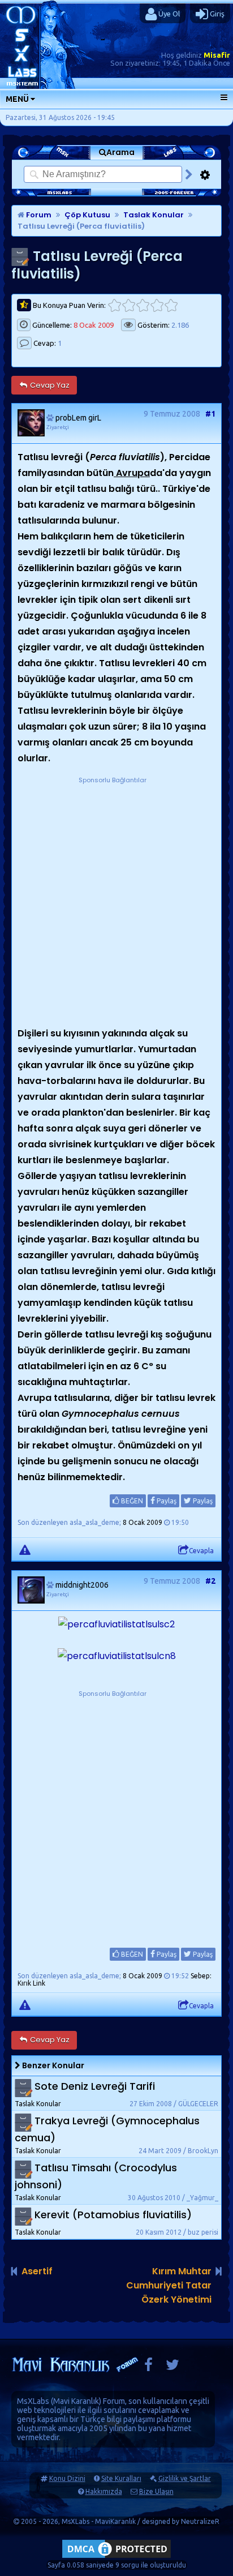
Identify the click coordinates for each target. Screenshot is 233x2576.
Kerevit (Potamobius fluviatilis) (113, 2215)
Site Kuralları (121, 2478)
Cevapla (201, 1551)
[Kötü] (129, 305)
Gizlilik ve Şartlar (185, 2478)
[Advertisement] (116, 903)
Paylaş (166, 1501)
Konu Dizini (67, 2478)
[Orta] (143, 305)
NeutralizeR (200, 2521)
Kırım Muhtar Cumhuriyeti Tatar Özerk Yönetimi (169, 2285)
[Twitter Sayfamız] (172, 2367)
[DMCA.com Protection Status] (116, 2558)
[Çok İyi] (171, 305)
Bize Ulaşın (156, 2491)
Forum (38, 215)
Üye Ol (168, 14)
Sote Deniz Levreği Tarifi (95, 2086)
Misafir (217, 55)
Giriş (216, 14)
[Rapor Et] (25, 1549)
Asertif (37, 2271)
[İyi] (157, 305)
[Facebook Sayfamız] (148, 2367)
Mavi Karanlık (76, 2401)
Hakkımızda (104, 2491)
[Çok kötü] (115, 305)
